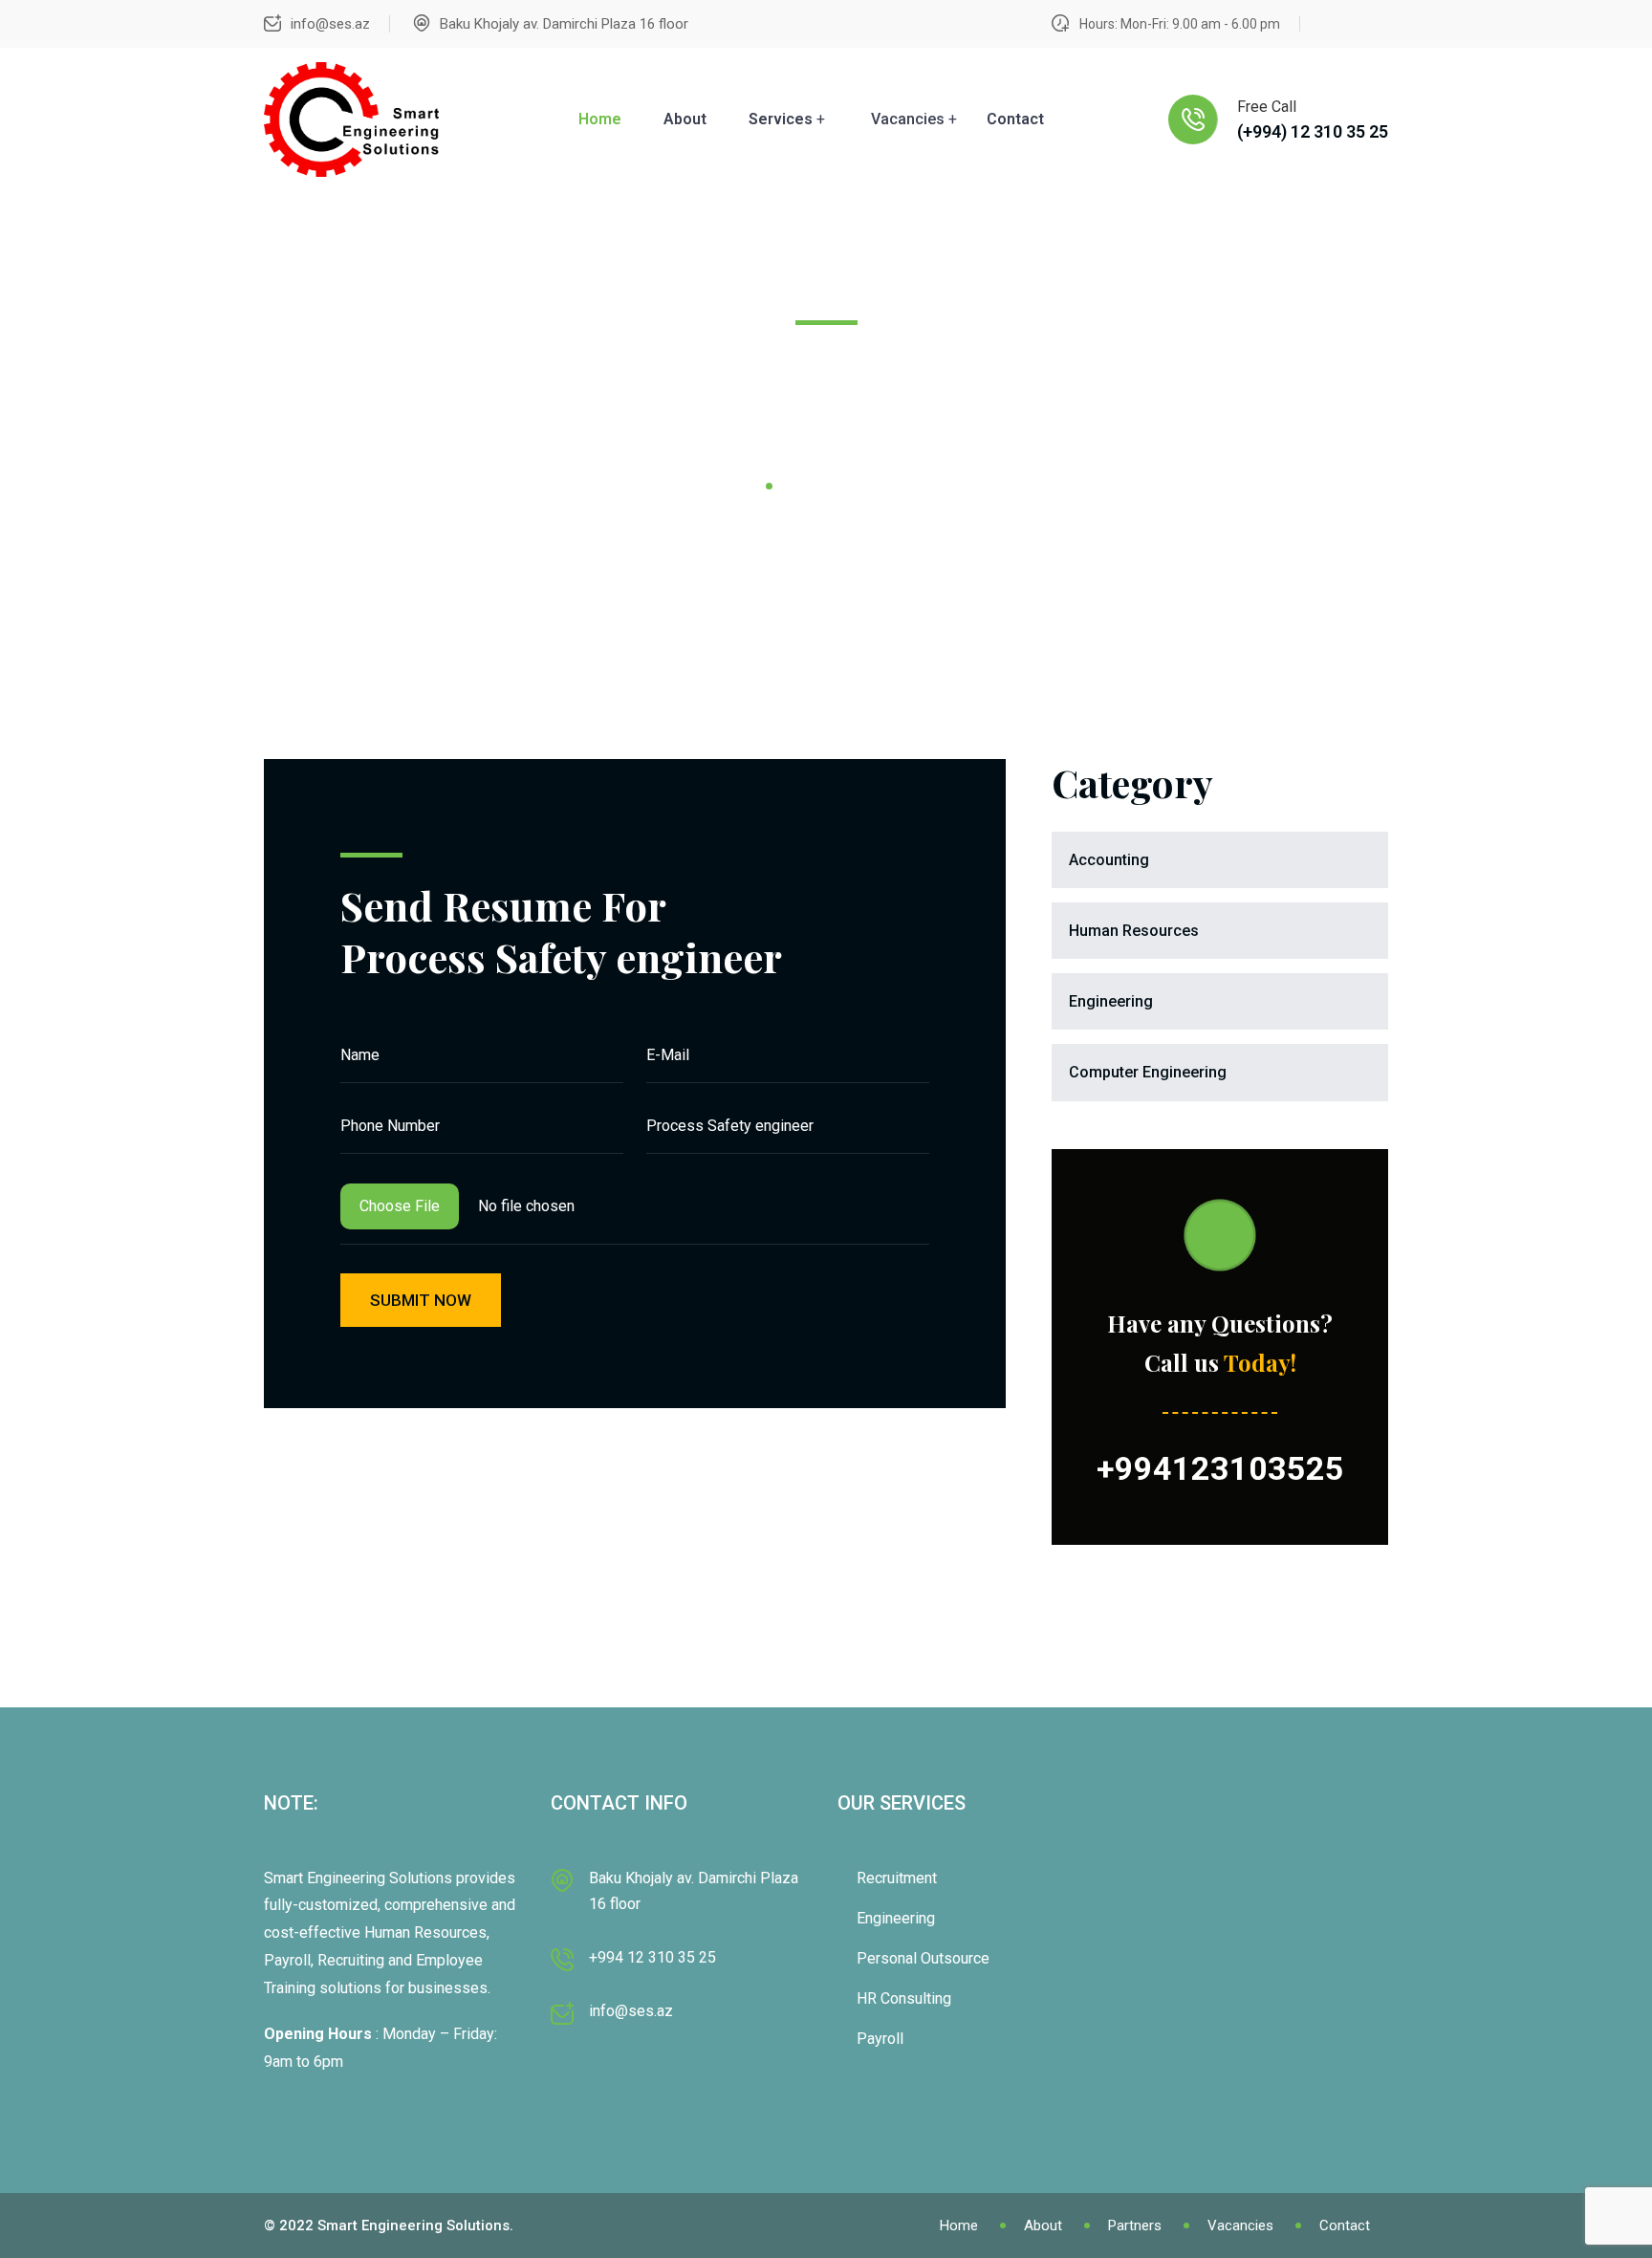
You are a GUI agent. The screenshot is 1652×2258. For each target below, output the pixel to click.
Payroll (880, 2039)
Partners (1135, 2225)
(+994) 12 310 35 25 (1313, 131)
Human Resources (1134, 931)
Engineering (1111, 1001)
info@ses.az (330, 24)
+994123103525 (1220, 1468)
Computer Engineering (1148, 1072)
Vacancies (1240, 2225)
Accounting (1109, 860)
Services (781, 119)
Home (600, 119)
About (685, 119)
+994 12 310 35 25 (652, 1957)
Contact (1015, 119)
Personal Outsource (923, 1958)
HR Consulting (904, 1998)
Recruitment (897, 1878)
